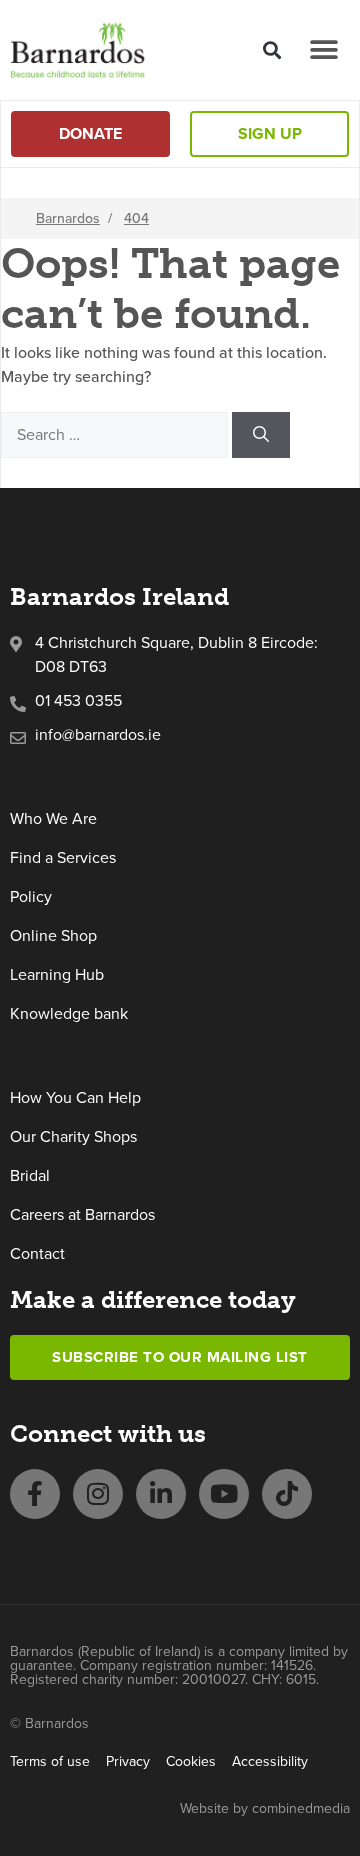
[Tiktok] (287, 1494)
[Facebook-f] (35, 1494)
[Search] (261, 435)
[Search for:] (116, 434)
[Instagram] (98, 1494)
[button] (271, 49)
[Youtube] (224, 1494)
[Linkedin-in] (161, 1494)
